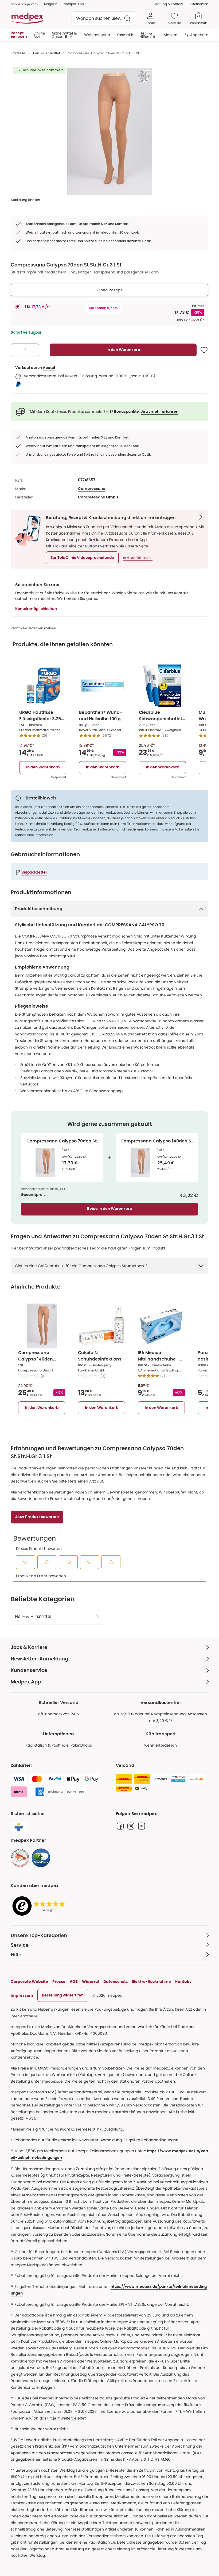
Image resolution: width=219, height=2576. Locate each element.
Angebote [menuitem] (199, 35)
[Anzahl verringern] (16, 350)
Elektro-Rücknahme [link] (151, 1981)
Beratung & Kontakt (168, 4)
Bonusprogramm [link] (24, 4)
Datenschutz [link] (116, 1981)
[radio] (18, 306)
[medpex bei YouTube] (142, 1826)
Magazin (51, 4)
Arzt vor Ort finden (138, 558)
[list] (109, 131)
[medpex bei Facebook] (120, 1826)
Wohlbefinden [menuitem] (97, 35)
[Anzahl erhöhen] (34, 350)
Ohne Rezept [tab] (110, 290)
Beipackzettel (34, 872)
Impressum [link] (22, 1995)
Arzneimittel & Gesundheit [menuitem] (64, 35)
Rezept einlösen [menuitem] (19, 35)
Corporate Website (29, 1981)
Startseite (18, 53)
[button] (82, 558)
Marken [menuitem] (171, 35)
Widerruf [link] (91, 1981)
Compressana (92, 489)
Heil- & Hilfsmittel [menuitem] (148, 35)
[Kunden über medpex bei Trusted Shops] (40, 1906)
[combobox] (104, 18)
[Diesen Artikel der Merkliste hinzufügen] (204, 350)
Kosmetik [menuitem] (125, 35)
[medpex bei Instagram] (131, 1826)
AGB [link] (74, 1981)
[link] (20, 1858)
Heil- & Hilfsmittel (46, 53)
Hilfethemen (199, 4)
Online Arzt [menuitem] (39, 35)
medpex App (74, 4)
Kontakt (183, 1981)
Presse (59, 1981)
